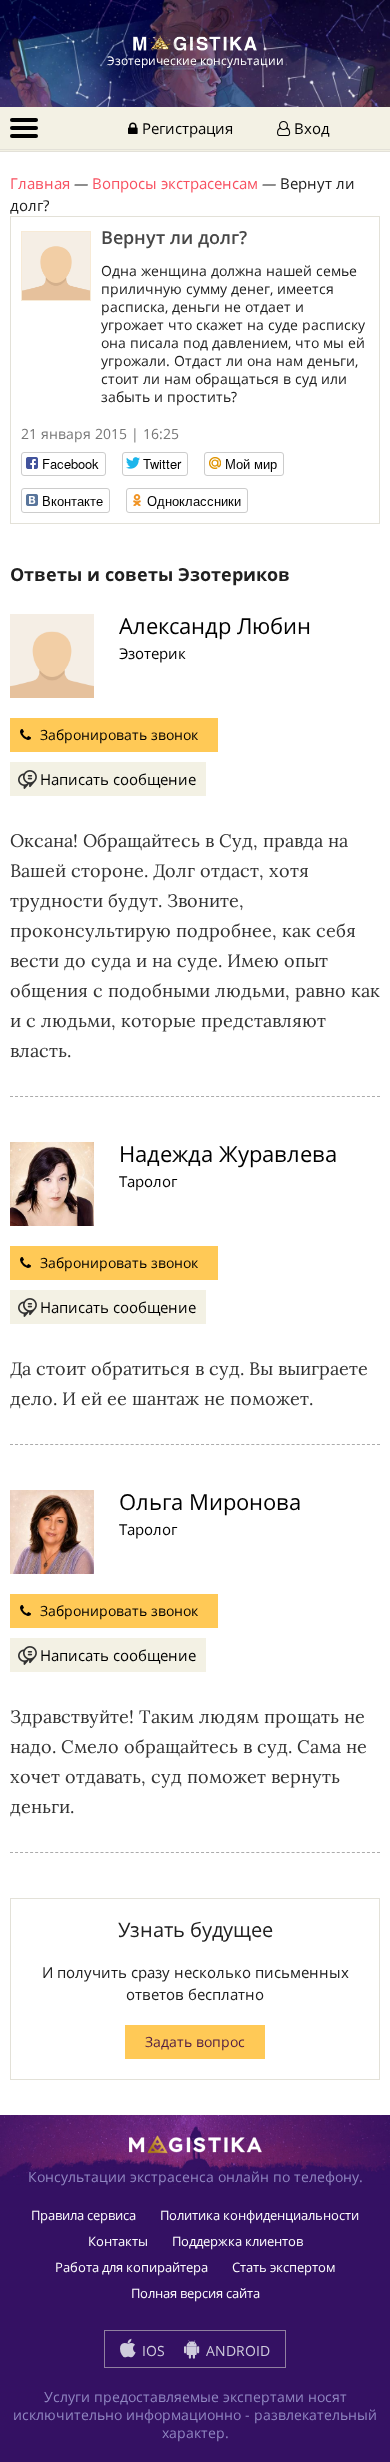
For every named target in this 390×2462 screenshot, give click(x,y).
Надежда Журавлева (228, 1153)
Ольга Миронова (210, 1501)
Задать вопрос (195, 2041)
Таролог (148, 1181)
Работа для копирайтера (131, 2267)
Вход (310, 128)
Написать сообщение (118, 779)
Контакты (118, 2241)
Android (236, 2350)
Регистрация (185, 128)
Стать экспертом (284, 2267)
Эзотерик (152, 653)
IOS (151, 2350)
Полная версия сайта (195, 2293)
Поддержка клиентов (237, 2241)
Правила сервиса (83, 2215)
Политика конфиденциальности (259, 2215)
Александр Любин (215, 625)
